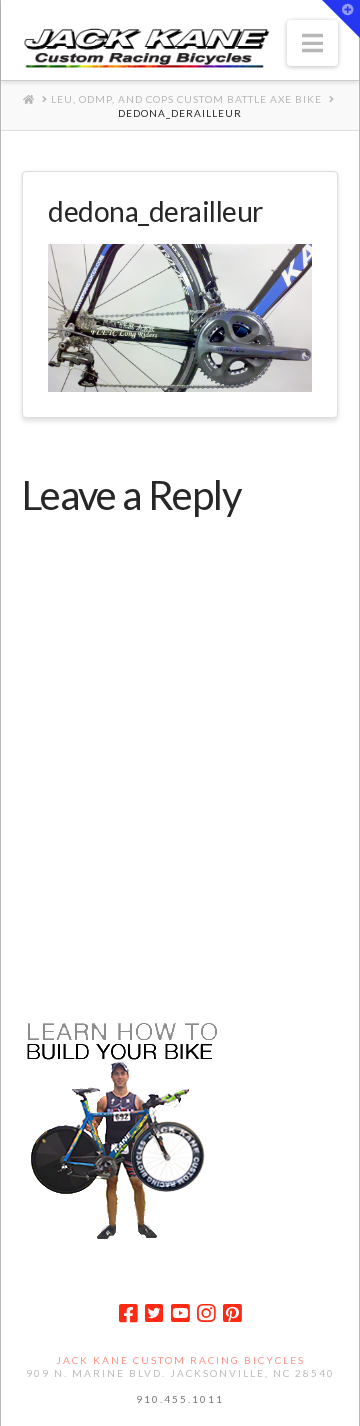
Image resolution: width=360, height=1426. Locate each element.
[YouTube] (180, 1313)
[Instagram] (206, 1313)
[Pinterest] (232, 1313)
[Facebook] (128, 1313)
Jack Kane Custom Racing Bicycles (180, 1360)
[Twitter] (154, 1313)
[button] (312, 43)
